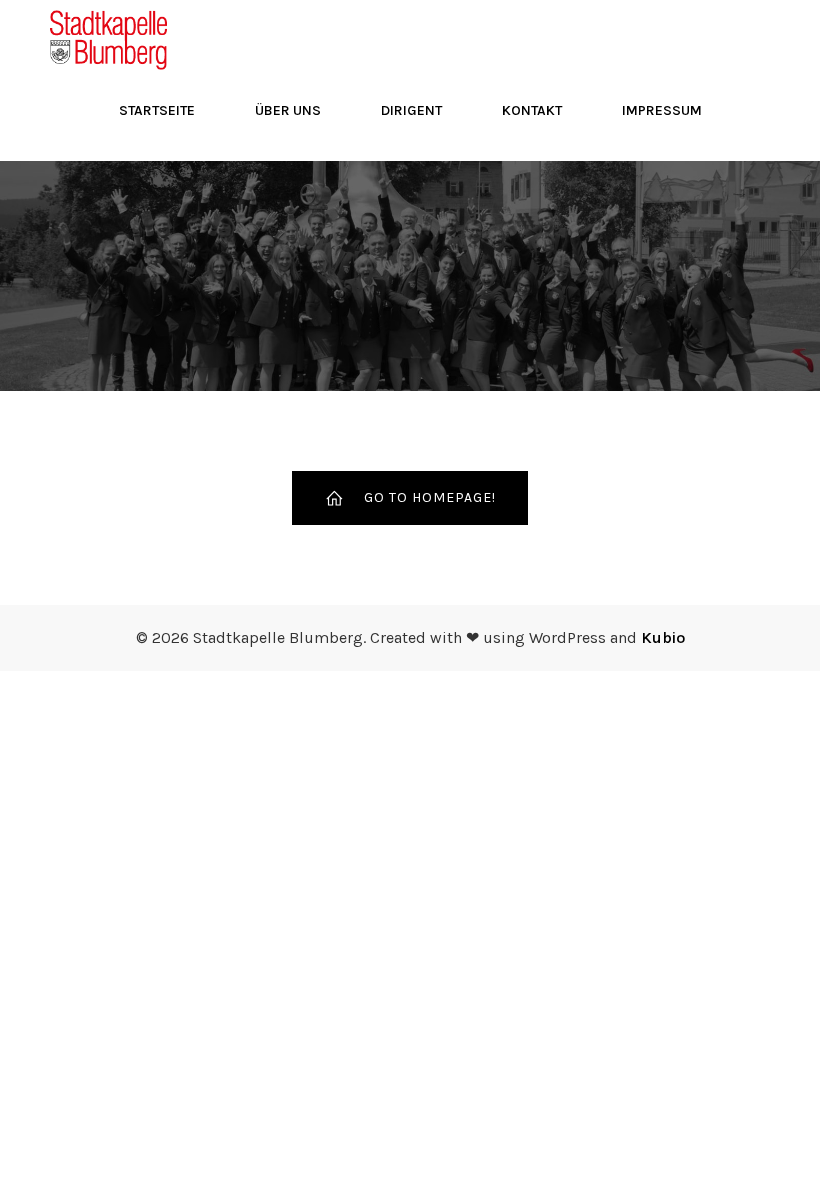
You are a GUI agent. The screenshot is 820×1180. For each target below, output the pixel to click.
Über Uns (288, 110)
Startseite (157, 110)
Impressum (662, 110)
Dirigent (411, 110)
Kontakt (532, 110)
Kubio (663, 637)
